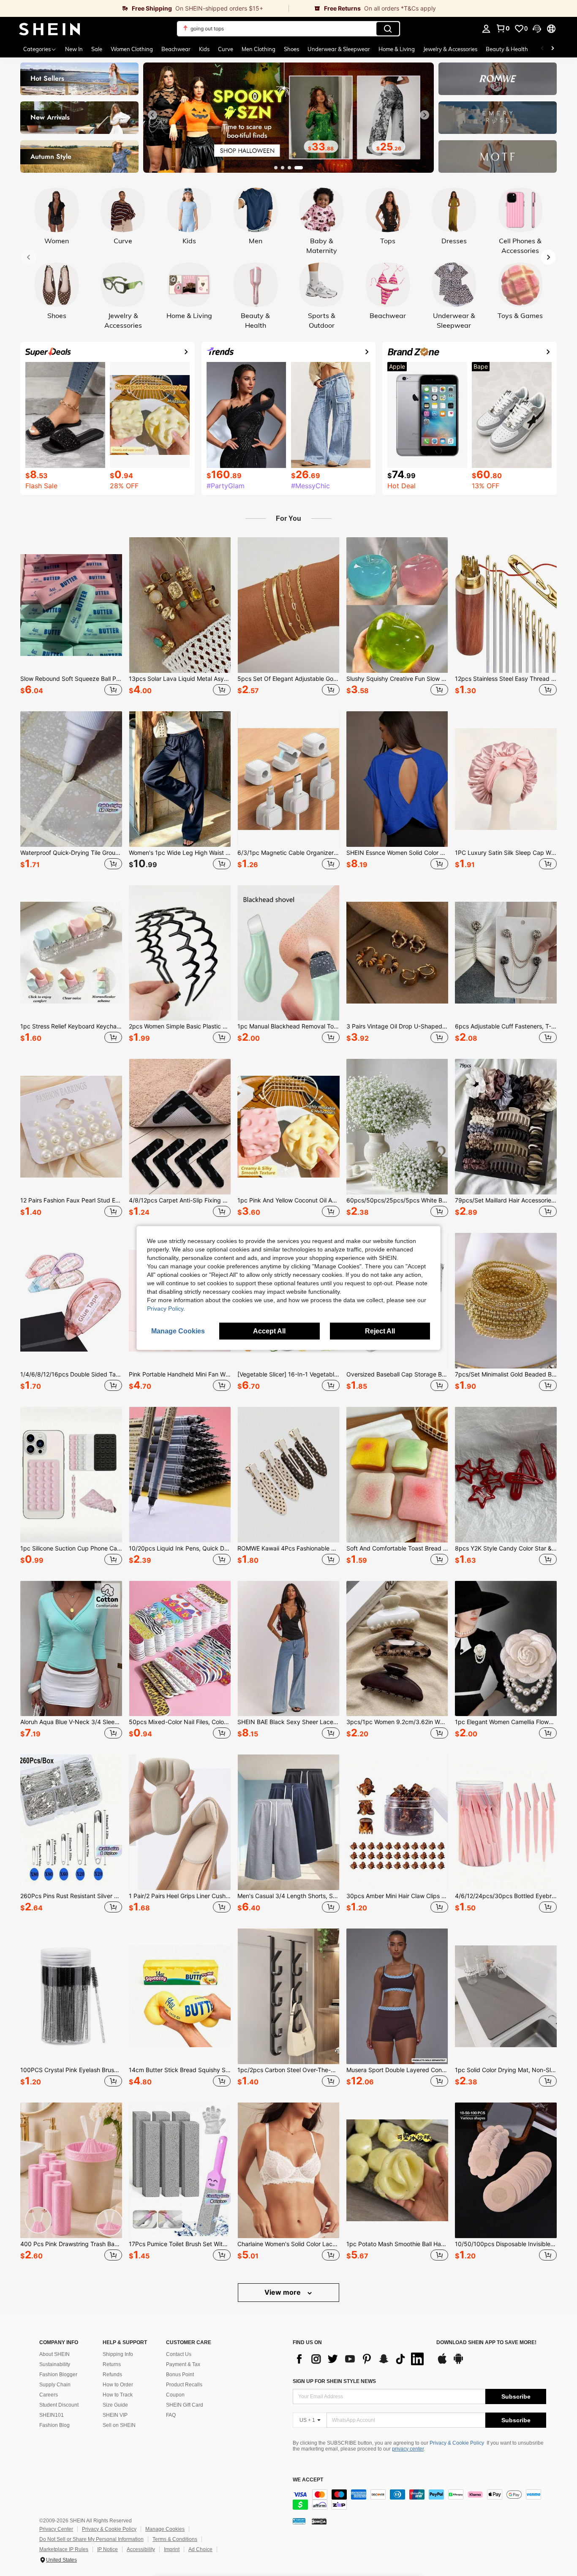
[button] (537, 29)
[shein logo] (50, 29)
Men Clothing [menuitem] (259, 49)
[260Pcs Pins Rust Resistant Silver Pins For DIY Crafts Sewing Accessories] (71, 1822)
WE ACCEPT (308, 2480)
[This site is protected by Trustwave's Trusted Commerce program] (299, 2521)
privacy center (408, 2449)
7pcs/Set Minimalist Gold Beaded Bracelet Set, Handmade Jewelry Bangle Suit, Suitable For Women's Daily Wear (506, 1374)
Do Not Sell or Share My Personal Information (91, 2539)
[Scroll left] (542, 49)
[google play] (458, 2363)
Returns (112, 2364)
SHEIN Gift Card (185, 2405)
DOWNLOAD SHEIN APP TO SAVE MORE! (486, 2343)
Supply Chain (55, 2385)
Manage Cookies (165, 2529)
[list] (360, 2359)
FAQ (171, 2415)
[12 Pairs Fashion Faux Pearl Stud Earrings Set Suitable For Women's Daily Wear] (71, 1127)
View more (283, 2292)
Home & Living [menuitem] (397, 49)
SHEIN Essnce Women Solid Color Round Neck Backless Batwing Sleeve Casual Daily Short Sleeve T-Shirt (397, 853)
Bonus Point (180, 2375)
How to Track (118, 2395)
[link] (144, 8)
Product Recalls (184, 2385)
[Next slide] (425, 115)
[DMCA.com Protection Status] (319, 2521)
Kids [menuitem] (204, 49)
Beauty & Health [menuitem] (507, 49)
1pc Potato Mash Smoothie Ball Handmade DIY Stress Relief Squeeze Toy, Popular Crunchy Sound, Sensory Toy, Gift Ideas (397, 2244)
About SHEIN (54, 2354)
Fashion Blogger (58, 2375)
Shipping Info (118, 2354)
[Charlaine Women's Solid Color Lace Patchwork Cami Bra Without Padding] (288, 2170)
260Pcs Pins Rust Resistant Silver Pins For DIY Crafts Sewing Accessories (71, 1896)
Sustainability (55, 2364)
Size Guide (115, 2405)
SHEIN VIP (115, 2415)
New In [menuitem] (74, 49)
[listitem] (71, 617)
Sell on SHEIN (119, 2425)
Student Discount (59, 2405)
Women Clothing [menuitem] (132, 49)
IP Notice (108, 2549)
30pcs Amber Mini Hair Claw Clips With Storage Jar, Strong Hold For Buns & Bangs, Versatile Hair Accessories (397, 1896)
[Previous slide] (152, 115)
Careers (49, 2395)
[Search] (388, 29)
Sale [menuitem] (97, 49)
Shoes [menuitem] (291, 49)
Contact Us (179, 2354)
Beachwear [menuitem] (176, 49)
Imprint (172, 2549)
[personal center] (486, 29)
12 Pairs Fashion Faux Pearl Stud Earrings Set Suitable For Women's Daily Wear (71, 1200)
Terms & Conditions (175, 2539)
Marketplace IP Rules (64, 2549)
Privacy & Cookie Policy (457, 2443)
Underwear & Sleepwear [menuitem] (339, 49)
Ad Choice (200, 2549)
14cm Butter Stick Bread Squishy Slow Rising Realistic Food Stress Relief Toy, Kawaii (180, 2070)
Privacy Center (56, 2529)
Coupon (175, 2395)
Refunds (112, 2375)
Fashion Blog (54, 2425)
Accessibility (141, 2549)
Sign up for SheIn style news (334, 2381)
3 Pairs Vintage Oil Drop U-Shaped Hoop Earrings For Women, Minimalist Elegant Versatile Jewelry (397, 1026)
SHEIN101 (52, 2415)
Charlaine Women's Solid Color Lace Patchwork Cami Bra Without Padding (288, 2244)
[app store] (442, 2363)
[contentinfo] (419, 2500)
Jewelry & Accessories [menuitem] (450, 49)
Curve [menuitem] (226, 49)
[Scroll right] (553, 49)
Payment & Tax (183, 2364)
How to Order (118, 2385)
